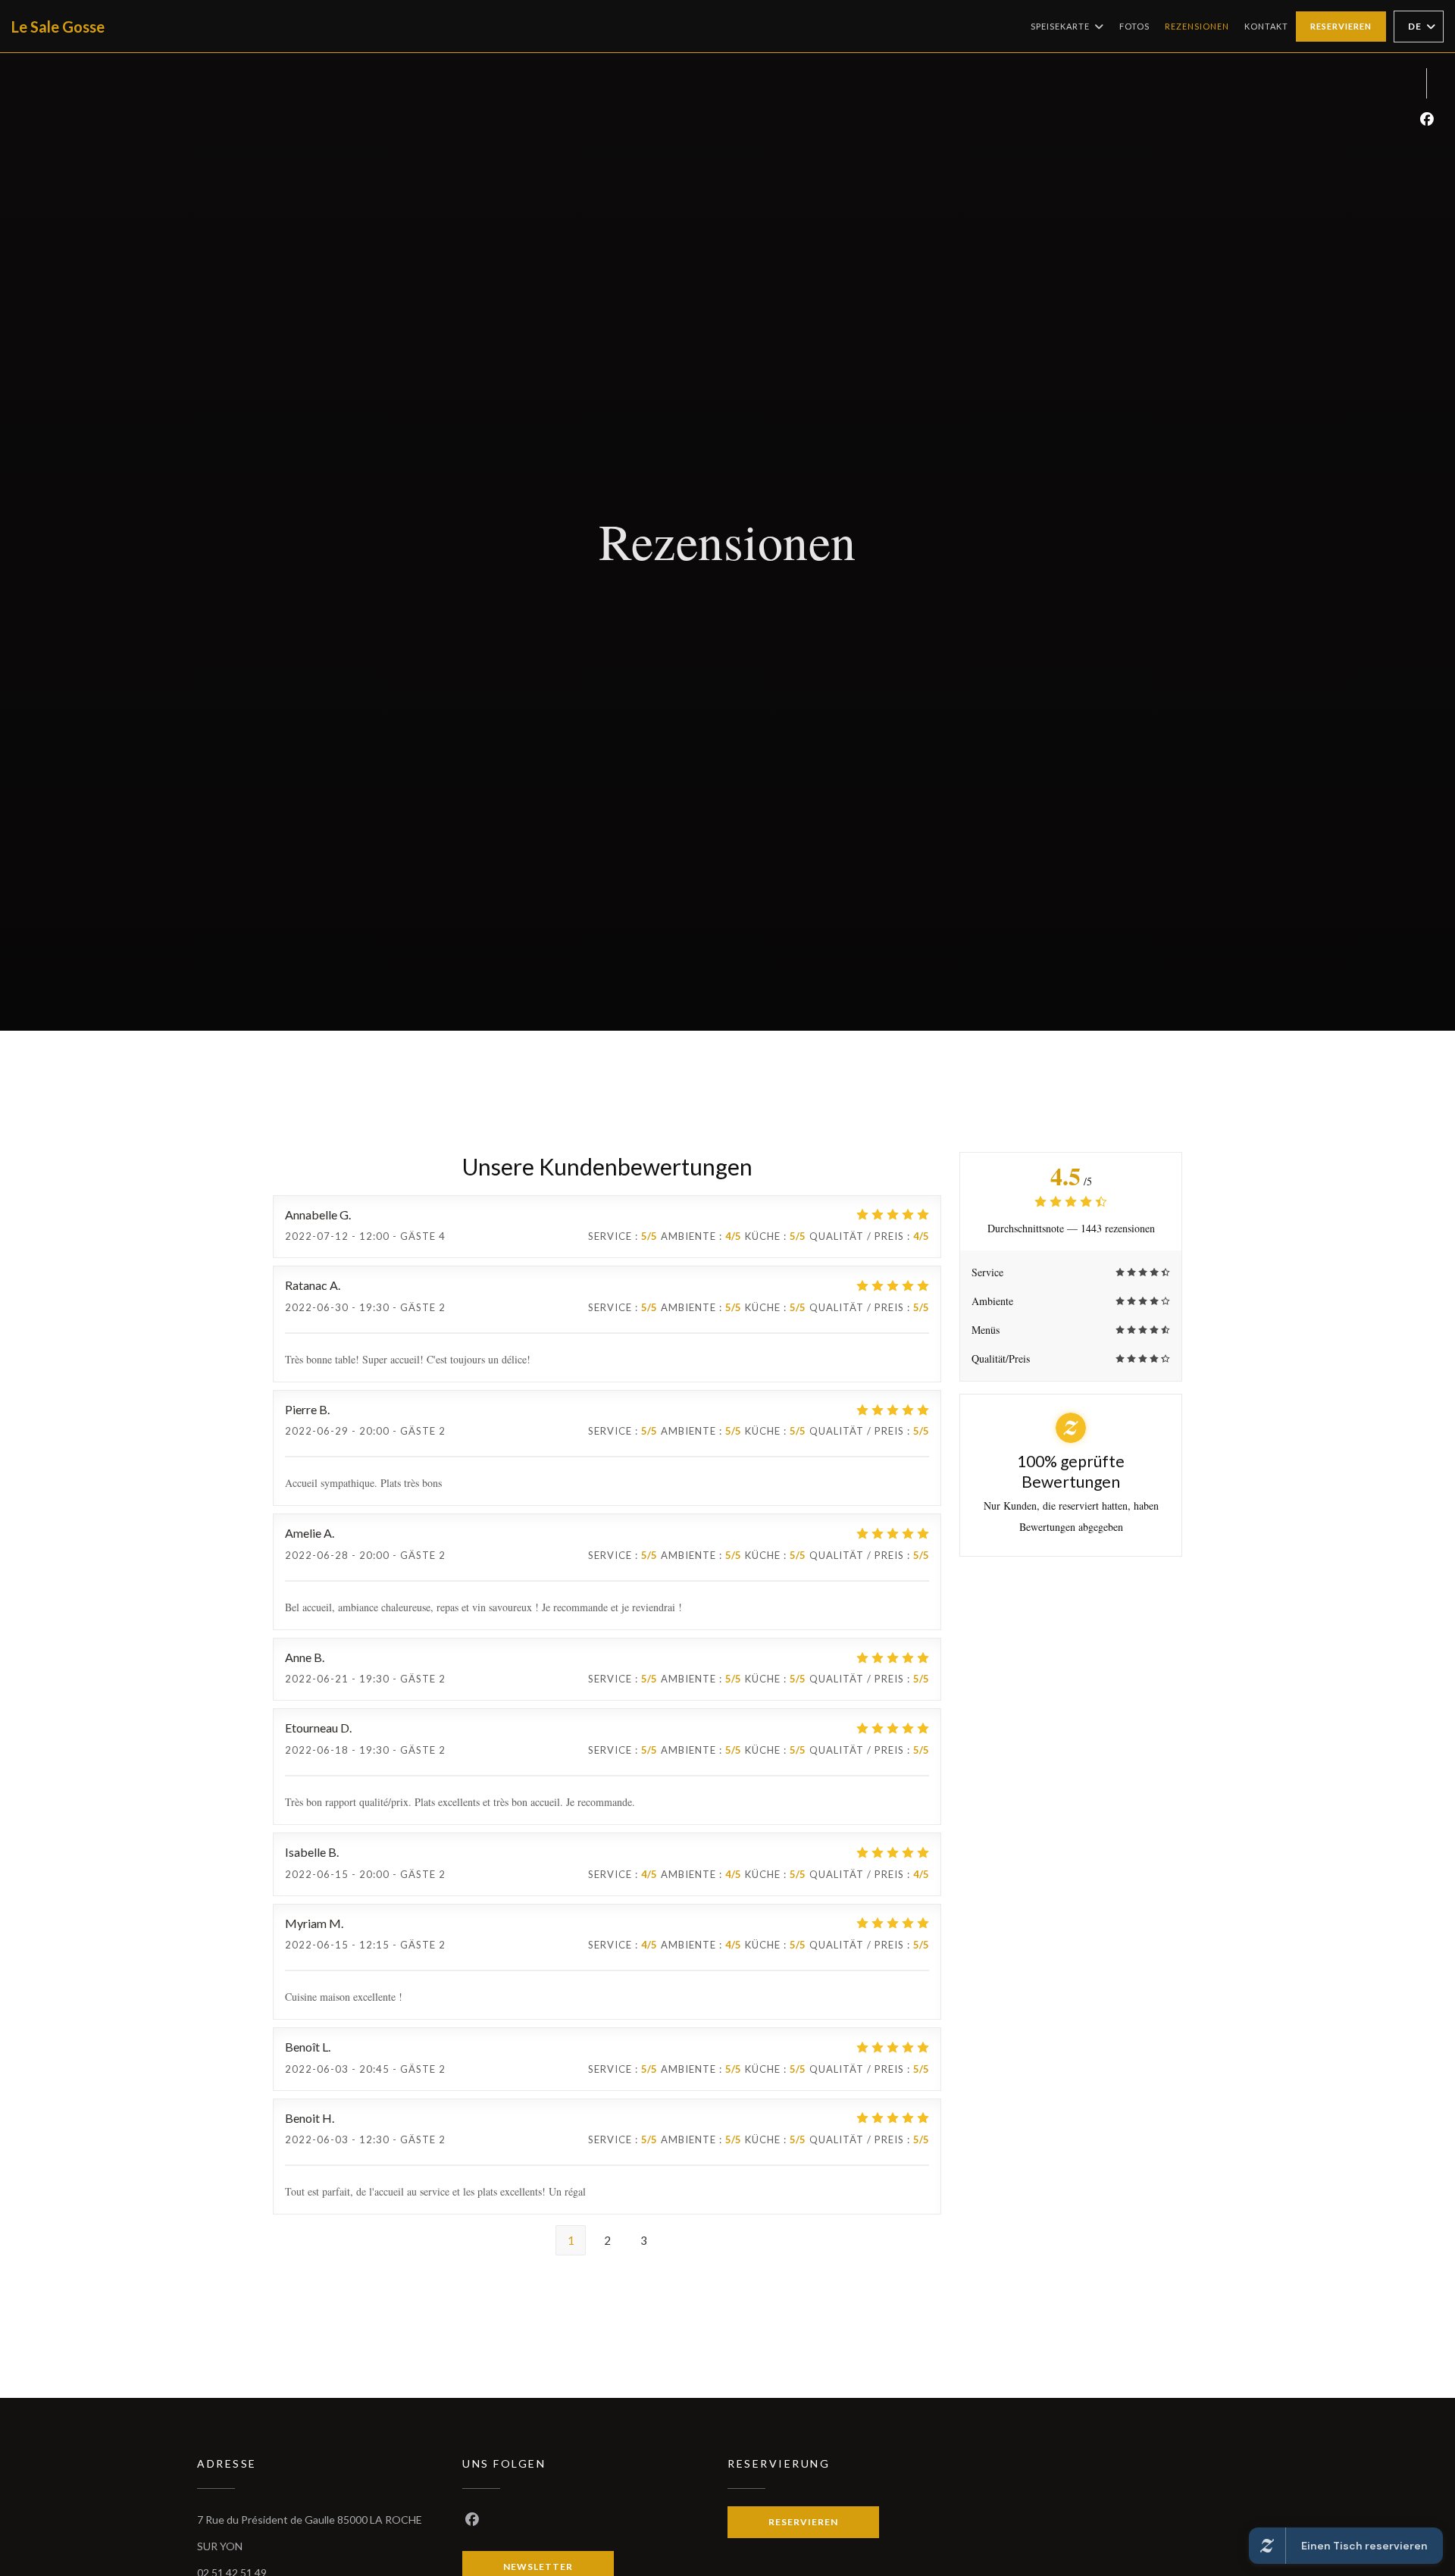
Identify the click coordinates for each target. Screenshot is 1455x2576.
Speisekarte (1060, 26)
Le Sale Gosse (58, 27)
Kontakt (1266, 26)
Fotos (1134, 26)
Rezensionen (1197, 26)
